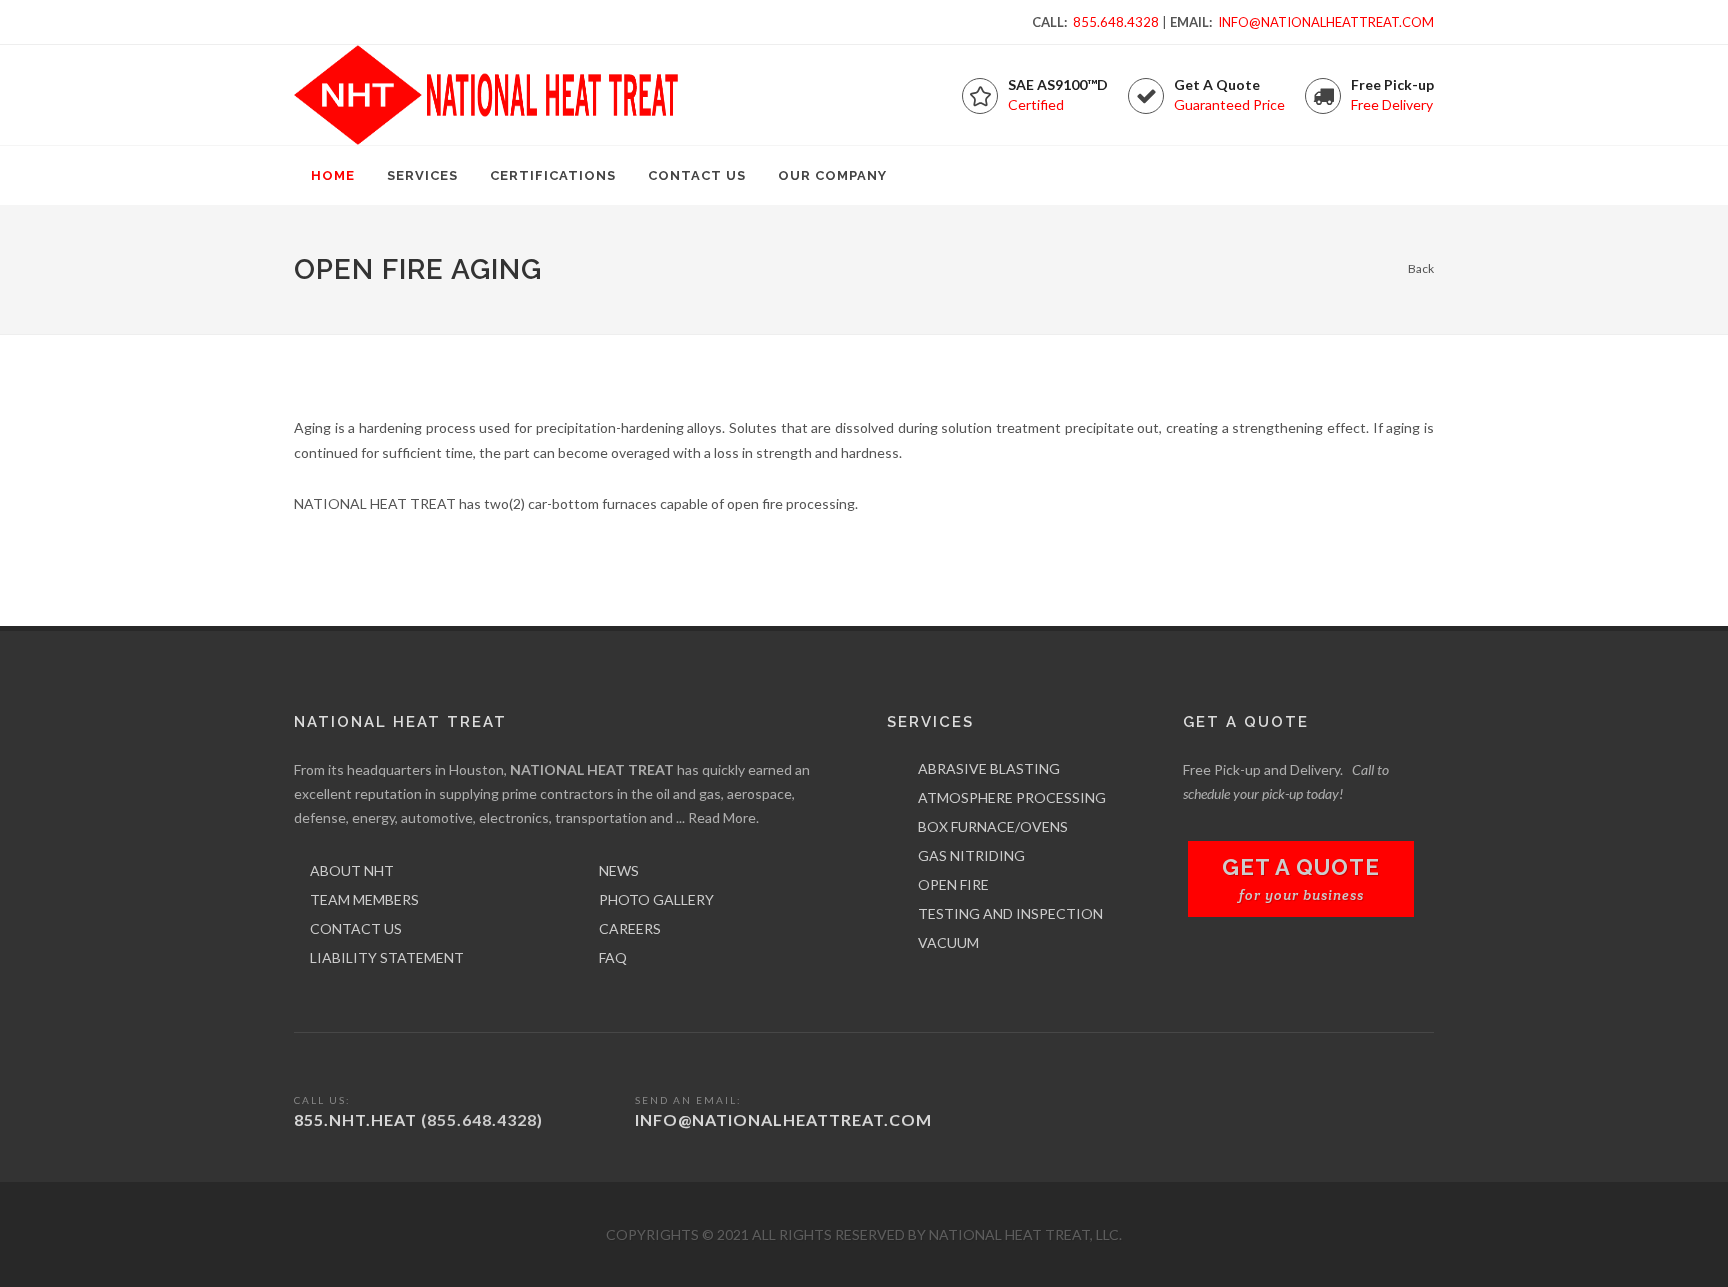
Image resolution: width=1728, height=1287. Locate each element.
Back (1421, 268)
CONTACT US (356, 928)
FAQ (613, 957)
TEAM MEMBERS (364, 899)
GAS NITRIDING (971, 855)
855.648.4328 (1116, 22)
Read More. (723, 817)
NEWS (619, 870)
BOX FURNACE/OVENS (993, 826)
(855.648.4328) (482, 1119)
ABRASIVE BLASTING (989, 768)
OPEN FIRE (953, 884)
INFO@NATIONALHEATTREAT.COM (1326, 22)
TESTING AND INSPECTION (1010, 913)
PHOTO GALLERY (656, 899)
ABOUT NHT (352, 870)
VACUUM (948, 942)
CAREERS (630, 928)
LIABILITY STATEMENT (387, 957)
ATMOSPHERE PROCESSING (1012, 797)
